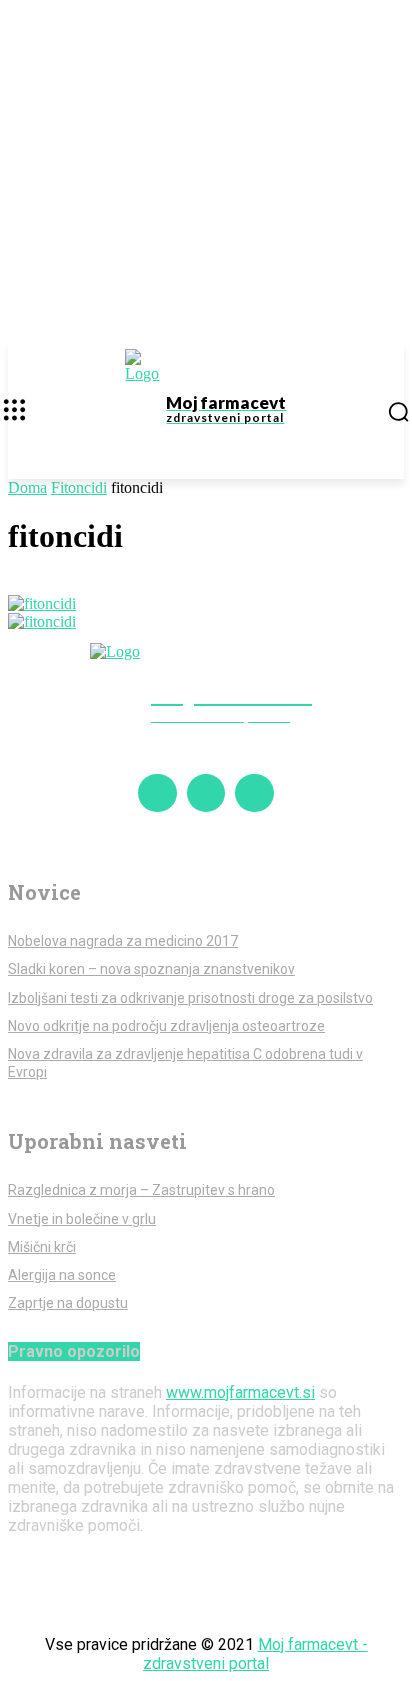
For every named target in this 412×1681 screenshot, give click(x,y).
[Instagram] (206, 793)
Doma (27, 487)
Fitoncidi (79, 487)
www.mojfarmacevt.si (240, 1392)
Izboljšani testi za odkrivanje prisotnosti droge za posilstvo (190, 998)
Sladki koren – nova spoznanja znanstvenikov (151, 969)
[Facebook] (157, 793)
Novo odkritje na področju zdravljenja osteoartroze (166, 1026)
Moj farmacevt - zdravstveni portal (255, 1654)
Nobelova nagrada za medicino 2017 (123, 941)
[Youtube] (254, 793)
